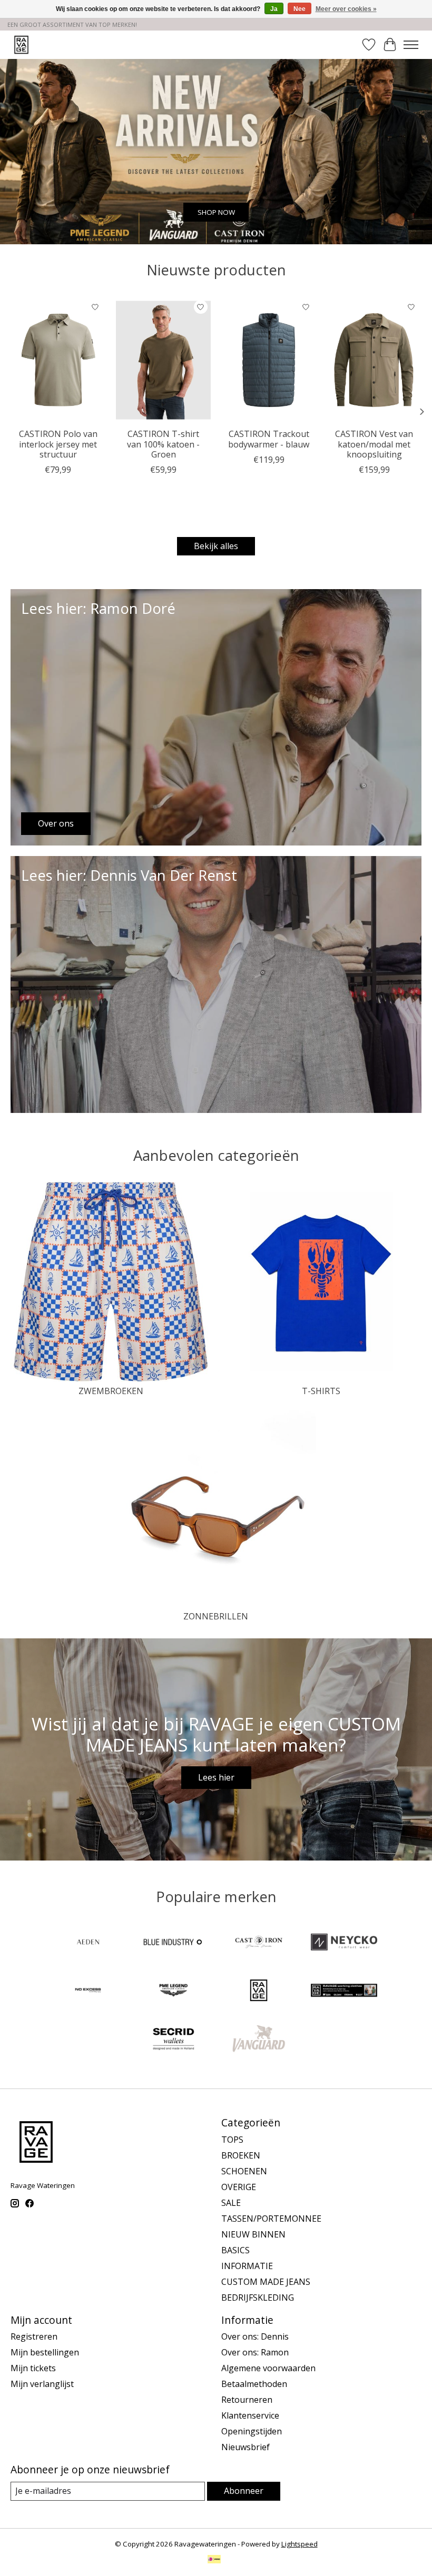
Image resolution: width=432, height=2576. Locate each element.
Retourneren (247, 2400)
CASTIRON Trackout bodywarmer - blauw (269, 439)
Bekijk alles (216, 546)
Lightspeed (300, 2544)
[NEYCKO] (344, 1943)
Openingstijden (252, 2431)
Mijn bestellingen (45, 2352)
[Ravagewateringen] (21, 44)
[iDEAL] (214, 2560)
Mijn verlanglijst (42, 2384)
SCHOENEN (244, 2171)
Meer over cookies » (346, 9)
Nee (300, 9)
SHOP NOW (216, 212)
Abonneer (244, 2491)
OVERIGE (239, 2187)
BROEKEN (241, 2155)
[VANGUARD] (259, 2040)
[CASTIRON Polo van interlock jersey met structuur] (58, 360)
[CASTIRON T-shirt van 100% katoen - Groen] (163, 360)
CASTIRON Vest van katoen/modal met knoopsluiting (374, 444)
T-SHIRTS (321, 1391)
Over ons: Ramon (255, 2352)
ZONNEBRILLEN (216, 1616)
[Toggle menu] (411, 45)
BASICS (235, 2250)
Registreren (34, 2336)
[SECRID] (173, 2040)
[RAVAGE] (259, 1992)
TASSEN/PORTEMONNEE (271, 2219)
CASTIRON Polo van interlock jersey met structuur (58, 444)
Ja (274, 9)
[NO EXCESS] (88, 1992)
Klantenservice (250, 2415)
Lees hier (216, 1777)
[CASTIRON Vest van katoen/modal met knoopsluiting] (374, 360)
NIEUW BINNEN (253, 2234)
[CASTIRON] (259, 1943)
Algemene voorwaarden (268, 2368)
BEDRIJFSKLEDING (258, 2297)
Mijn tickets (33, 2368)
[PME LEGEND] (173, 1992)
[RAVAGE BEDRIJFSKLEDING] (344, 1992)
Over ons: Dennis (255, 2336)
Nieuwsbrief (246, 2447)
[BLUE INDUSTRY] (173, 1943)
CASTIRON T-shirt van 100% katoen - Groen (163, 444)
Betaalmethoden (254, 2384)
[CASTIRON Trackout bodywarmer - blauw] (269, 360)
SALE (231, 2203)
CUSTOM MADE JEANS (266, 2282)
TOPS (232, 2140)
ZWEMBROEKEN (111, 1391)
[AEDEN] (88, 1943)
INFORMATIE (247, 2266)
